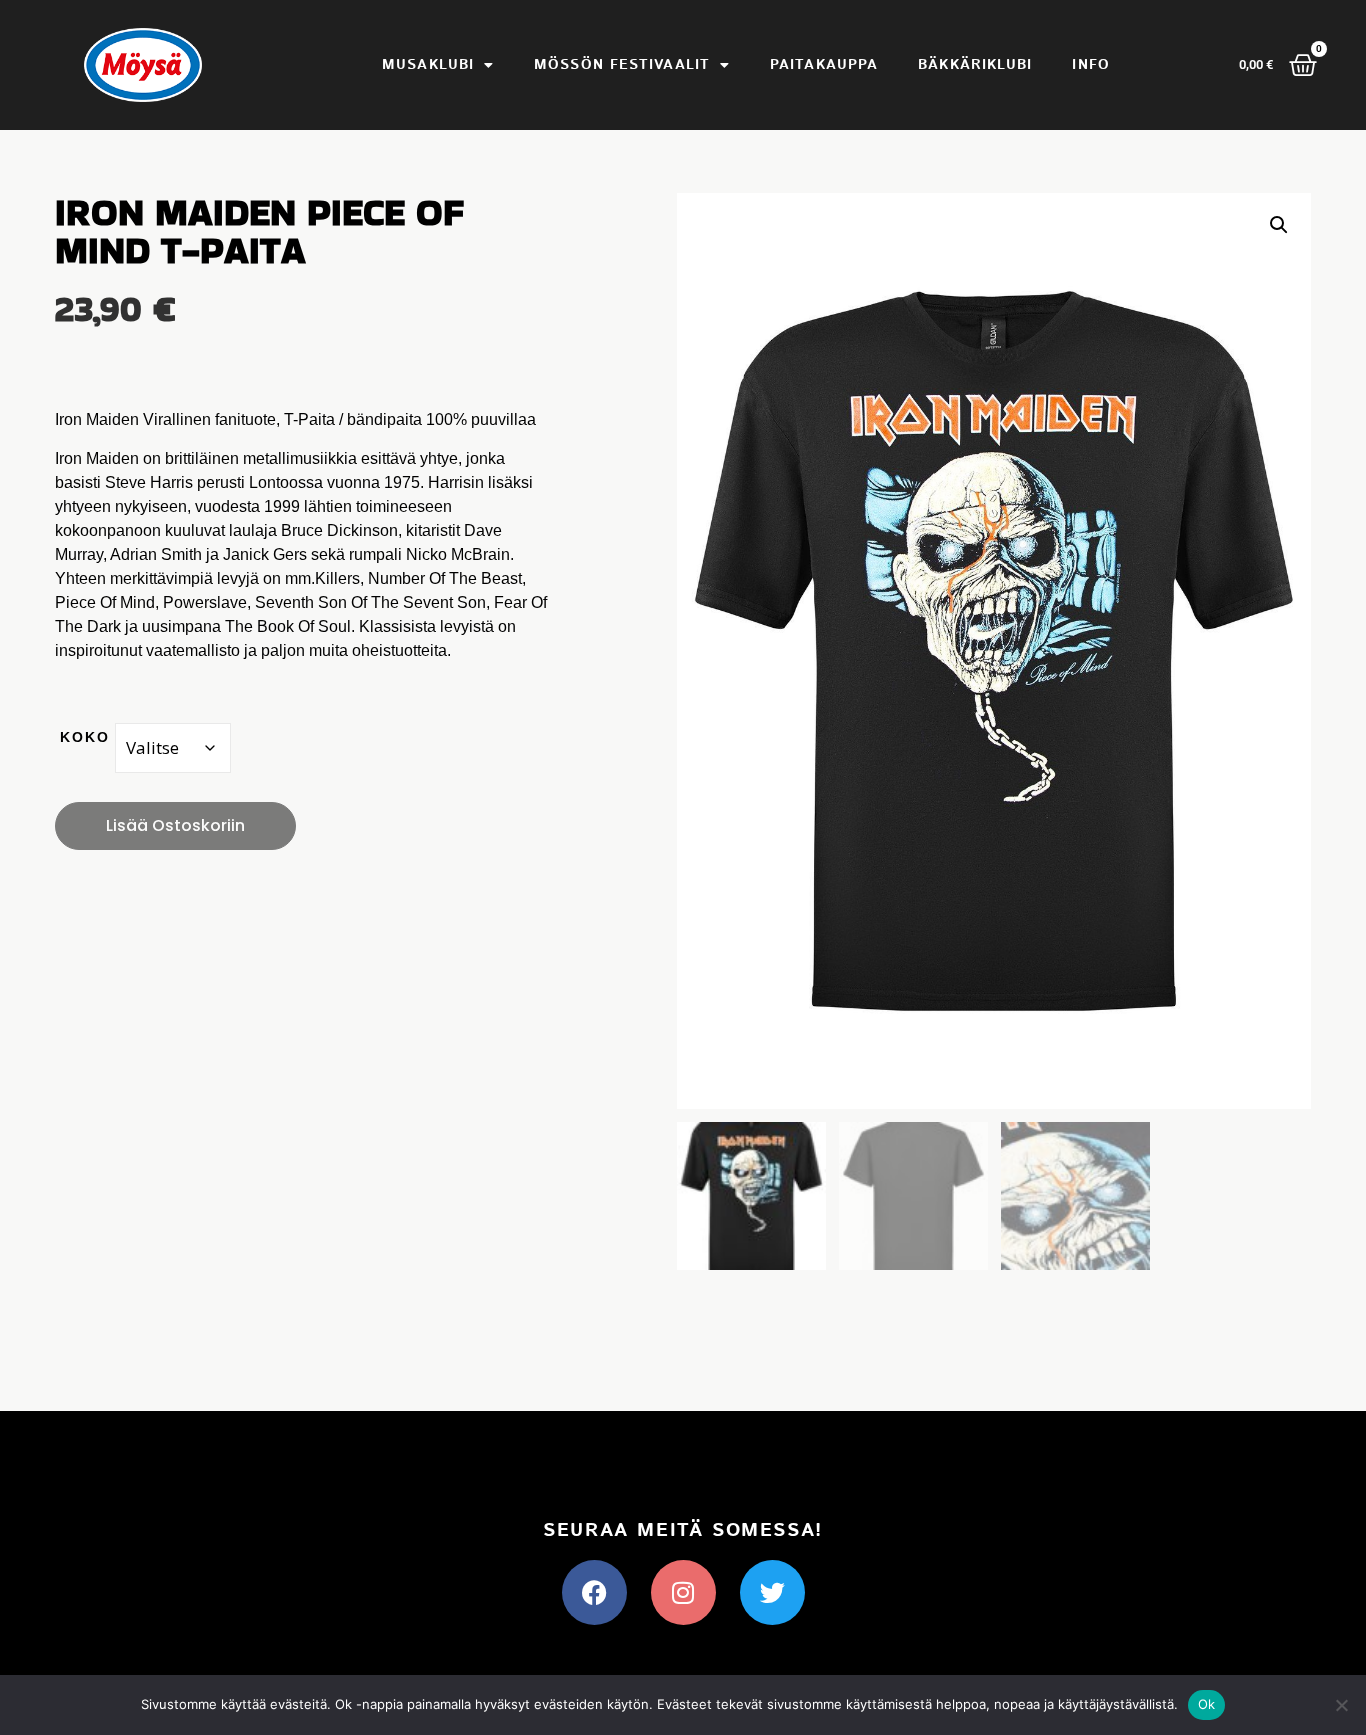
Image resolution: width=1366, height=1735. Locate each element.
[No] (1341, 1705)
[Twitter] (772, 1592)
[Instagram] (683, 1592)
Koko (85, 737)
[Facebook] (594, 1592)
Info (1090, 65)
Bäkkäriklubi (975, 65)
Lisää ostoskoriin (175, 825)
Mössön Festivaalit (622, 65)
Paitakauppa (824, 65)
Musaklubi (428, 65)
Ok (1207, 1704)
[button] (1279, 225)
